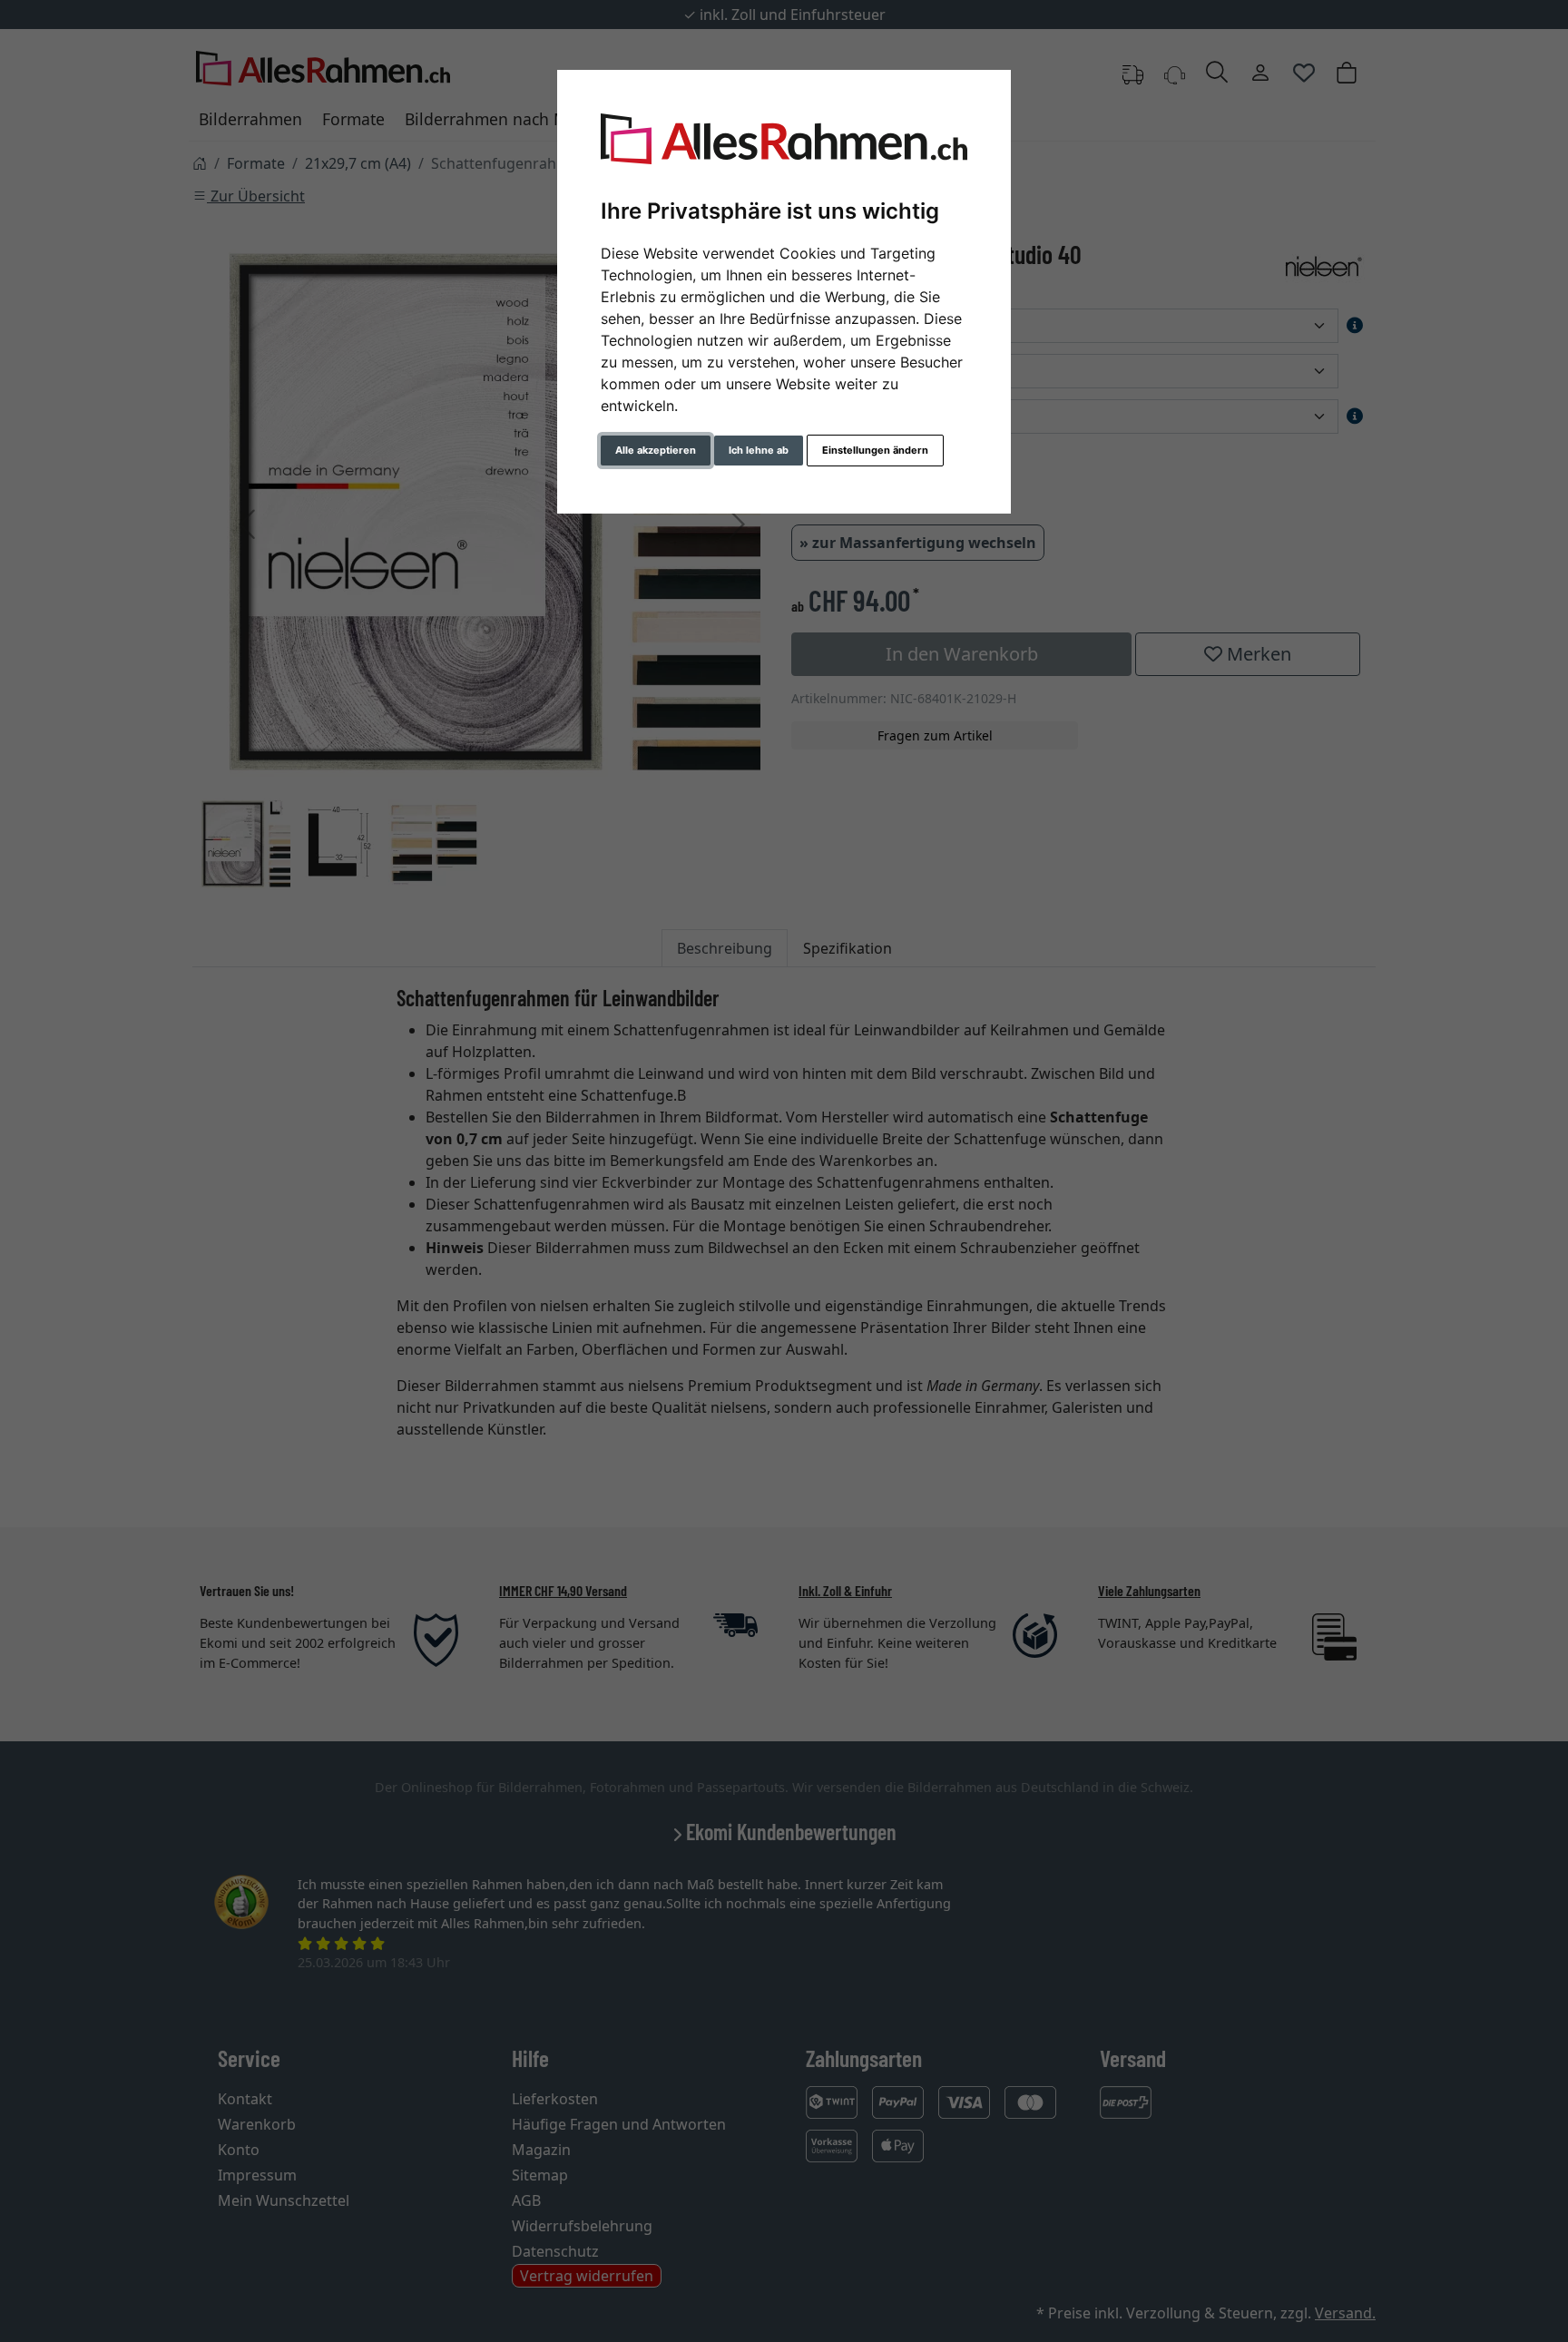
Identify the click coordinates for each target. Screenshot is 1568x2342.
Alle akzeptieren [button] (656, 450)
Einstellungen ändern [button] (875, 450)
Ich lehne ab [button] (759, 450)
